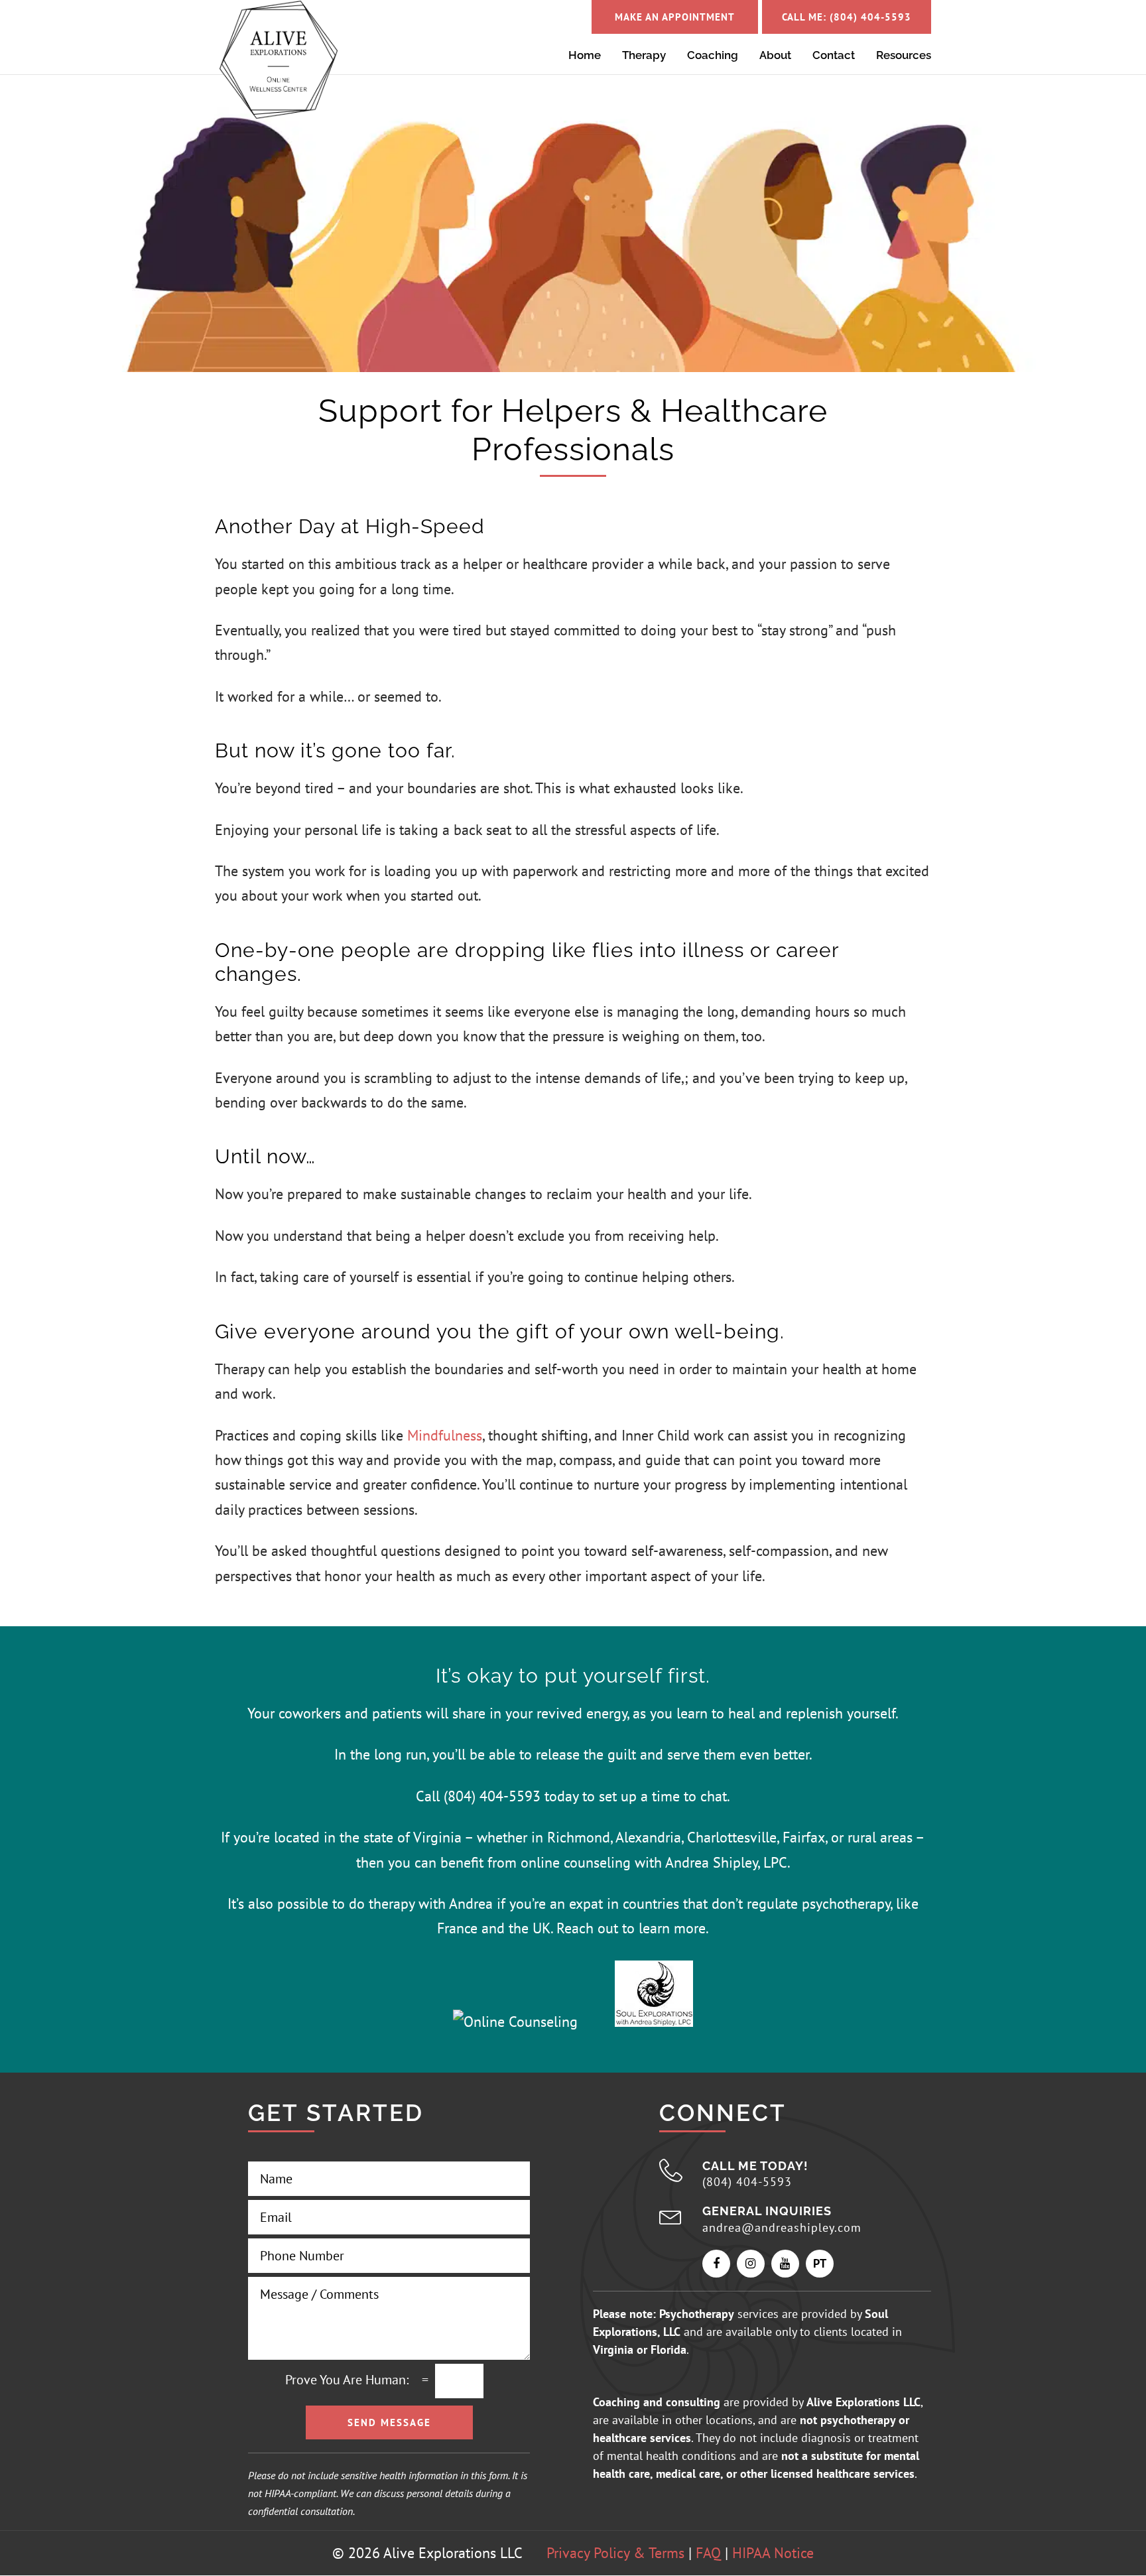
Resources (904, 56)
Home (585, 56)
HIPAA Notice (773, 2553)
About (775, 56)
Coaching (713, 56)
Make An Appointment (675, 17)
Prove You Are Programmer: (347, 2380)
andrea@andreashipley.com (782, 2227)
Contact (834, 56)
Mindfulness (445, 1435)
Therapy (644, 56)
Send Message (389, 2422)
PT (820, 2263)
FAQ (708, 2553)
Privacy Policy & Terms (615, 2553)
